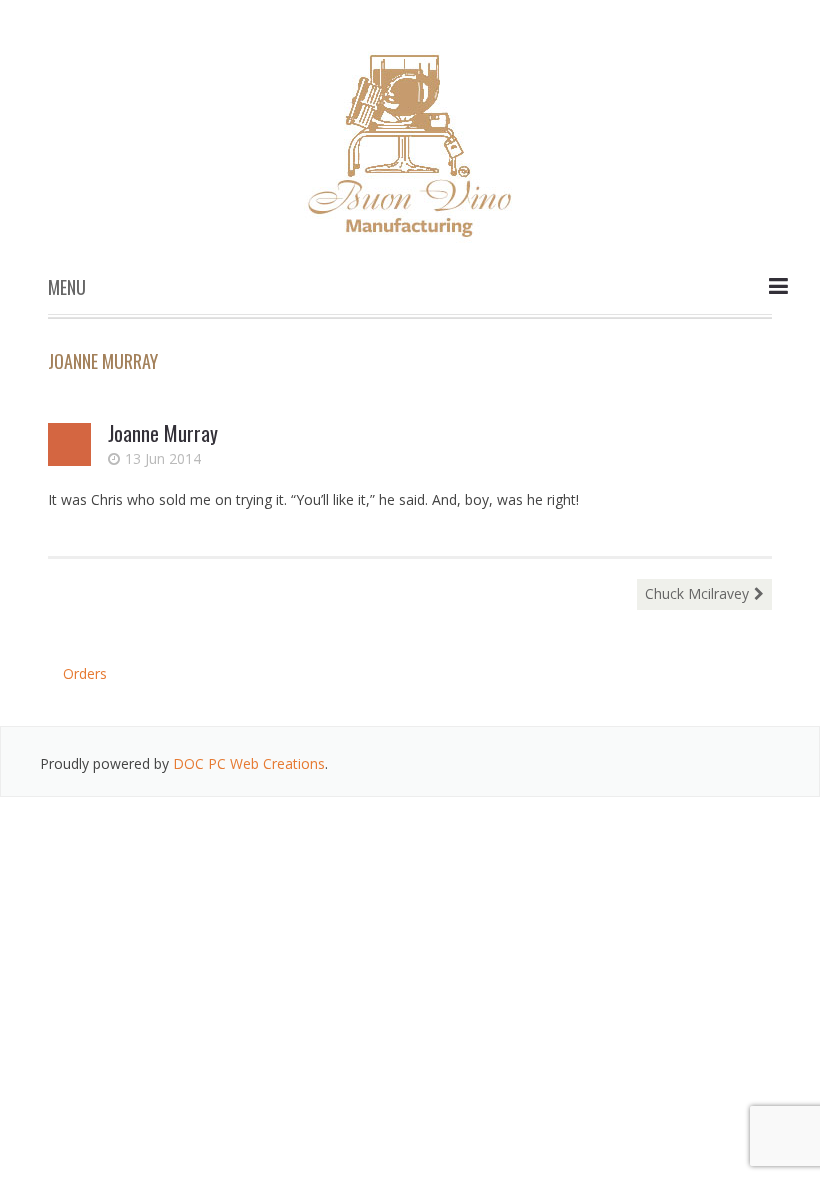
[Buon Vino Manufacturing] (410, 137)
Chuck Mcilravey (697, 593)
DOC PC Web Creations (249, 763)
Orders (85, 673)
